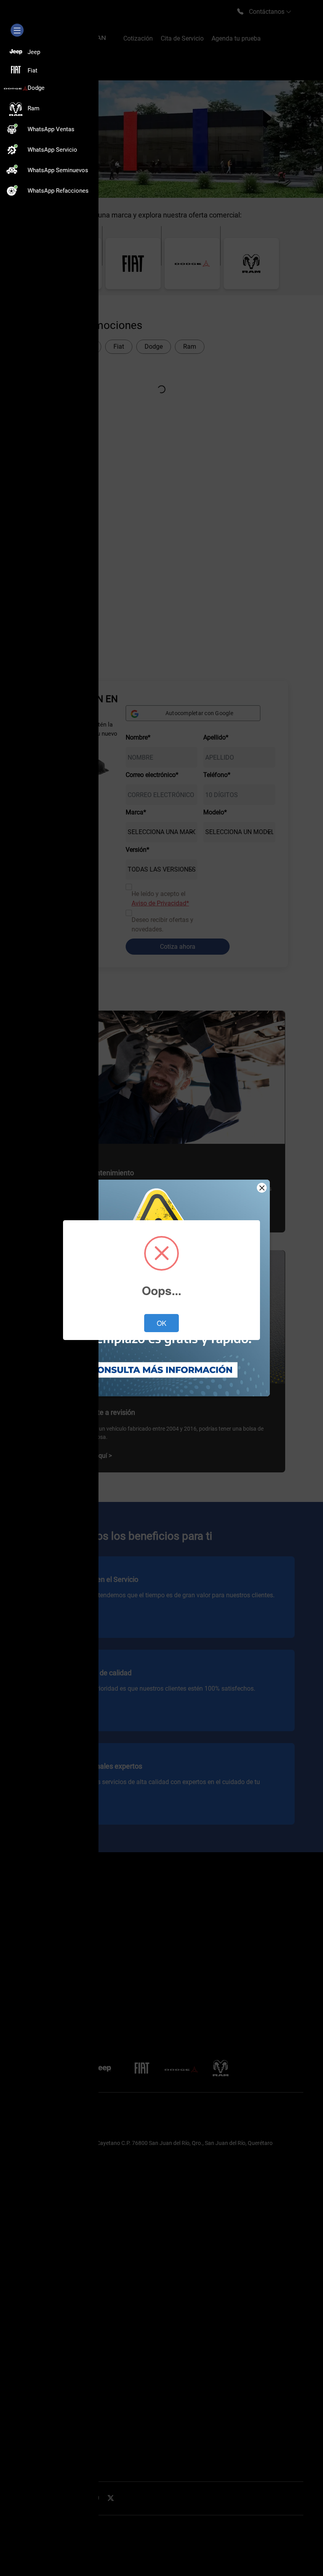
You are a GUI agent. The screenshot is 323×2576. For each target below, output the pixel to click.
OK (161, 1323)
